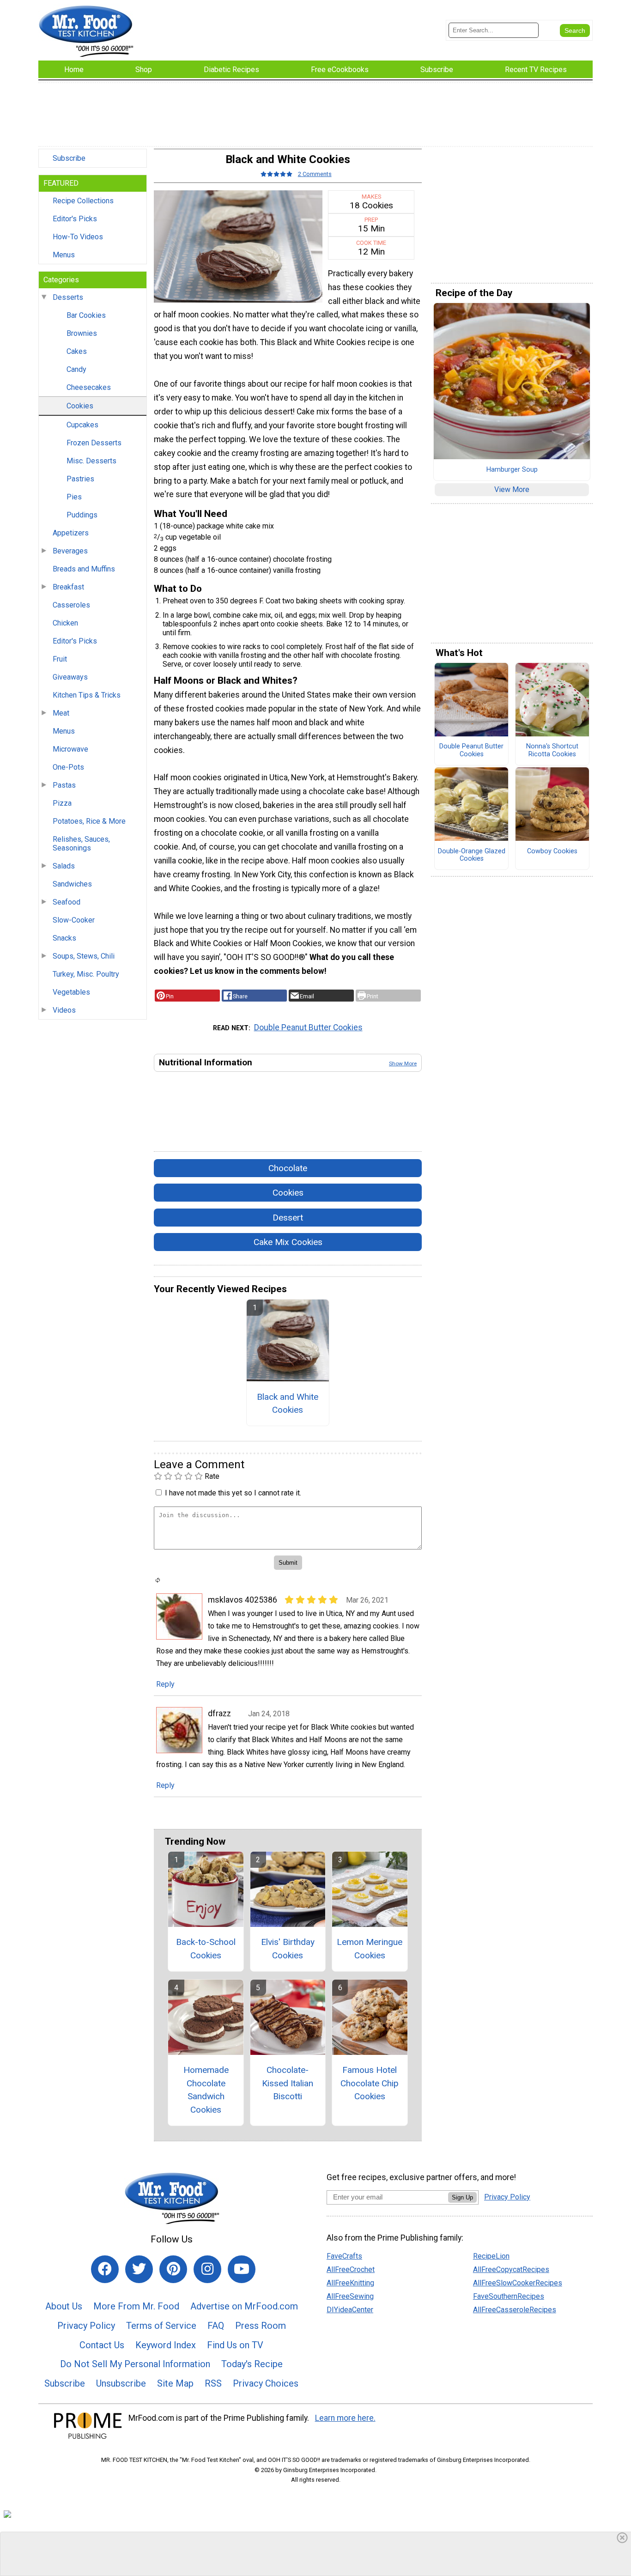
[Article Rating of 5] (277, 174)
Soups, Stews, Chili (84, 956)
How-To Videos (78, 237)
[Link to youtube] (242, 2269)
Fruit (60, 659)
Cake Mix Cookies (288, 1242)
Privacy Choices (266, 2383)
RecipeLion (491, 2256)
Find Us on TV (235, 2345)
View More (512, 489)
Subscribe (69, 158)
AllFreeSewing (350, 2296)
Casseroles (71, 605)
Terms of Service (161, 2326)
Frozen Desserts (94, 443)
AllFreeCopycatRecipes (511, 2269)
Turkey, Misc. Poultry (86, 974)
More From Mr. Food (136, 2306)
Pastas (64, 785)
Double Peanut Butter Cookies (308, 1027)
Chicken (65, 623)
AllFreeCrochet (351, 2269)
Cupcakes (82, 425)
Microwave (70, 749)
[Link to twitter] (139, 2269)
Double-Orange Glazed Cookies (472, 855)
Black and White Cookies (288, 1403)
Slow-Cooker (74, 920)
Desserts (68, 297)
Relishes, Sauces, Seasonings (81, 844)
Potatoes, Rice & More (89, 821)
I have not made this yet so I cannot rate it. (233, 1493)
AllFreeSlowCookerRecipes (518, 2283)
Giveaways (70, 677)
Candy (76, 369)
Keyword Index (166, 2345)
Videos (64, 1010)
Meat (61, 713)
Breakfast (68, 587)
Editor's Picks (75, 219)
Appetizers (71, 533)
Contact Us (102, 2345)
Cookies (80, 406)
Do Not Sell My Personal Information (135, 2364)
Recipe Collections (83, 201)
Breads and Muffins (84, 569)
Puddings (82, 515)
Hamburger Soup (512, 470)
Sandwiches (72, 884)
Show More (403, 1063)
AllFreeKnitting (350, 2283)
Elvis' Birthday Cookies (288, 1949)
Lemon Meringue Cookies (370, 1949)
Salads (64, 866)
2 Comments (315, 174)
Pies (74, 497)
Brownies (82, 333)
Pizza (62, 803)
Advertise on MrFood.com (244, 2306)
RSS (213, 2383)
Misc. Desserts (91, 461)
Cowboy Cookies (552, 851)
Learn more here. (345, 2418)
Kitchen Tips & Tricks (87, 695)
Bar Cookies (86, 315)
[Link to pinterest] (173, 2269)
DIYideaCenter (350, 2310)
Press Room (261, 2326)
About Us (64, 2306)
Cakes (77, 351)
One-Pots (68, 767)
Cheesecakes (89, 387)
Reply (165, 1684)
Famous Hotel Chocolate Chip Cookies (370, 2083)
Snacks (64, 938)
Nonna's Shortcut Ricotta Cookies (552, 750)
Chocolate (288, 1168)
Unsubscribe (121, 2383)
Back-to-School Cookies (206, 1949)
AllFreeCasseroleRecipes (515, 2310)
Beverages (70, 551)
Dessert (288, 1218)
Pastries (80, 479)
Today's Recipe (252, 2364)
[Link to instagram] (207, 2269)
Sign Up (462, 2197)
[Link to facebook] (105, 2269)
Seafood (67, 902)
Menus (64, 255)
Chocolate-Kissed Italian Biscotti (288, 2083)
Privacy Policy (86, 2326)
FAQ (216, 2326)
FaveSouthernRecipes (509, 2296)
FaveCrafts (344, 2256)
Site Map (175, 2383)
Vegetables (71, 992)
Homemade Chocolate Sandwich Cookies (206, 2090)
